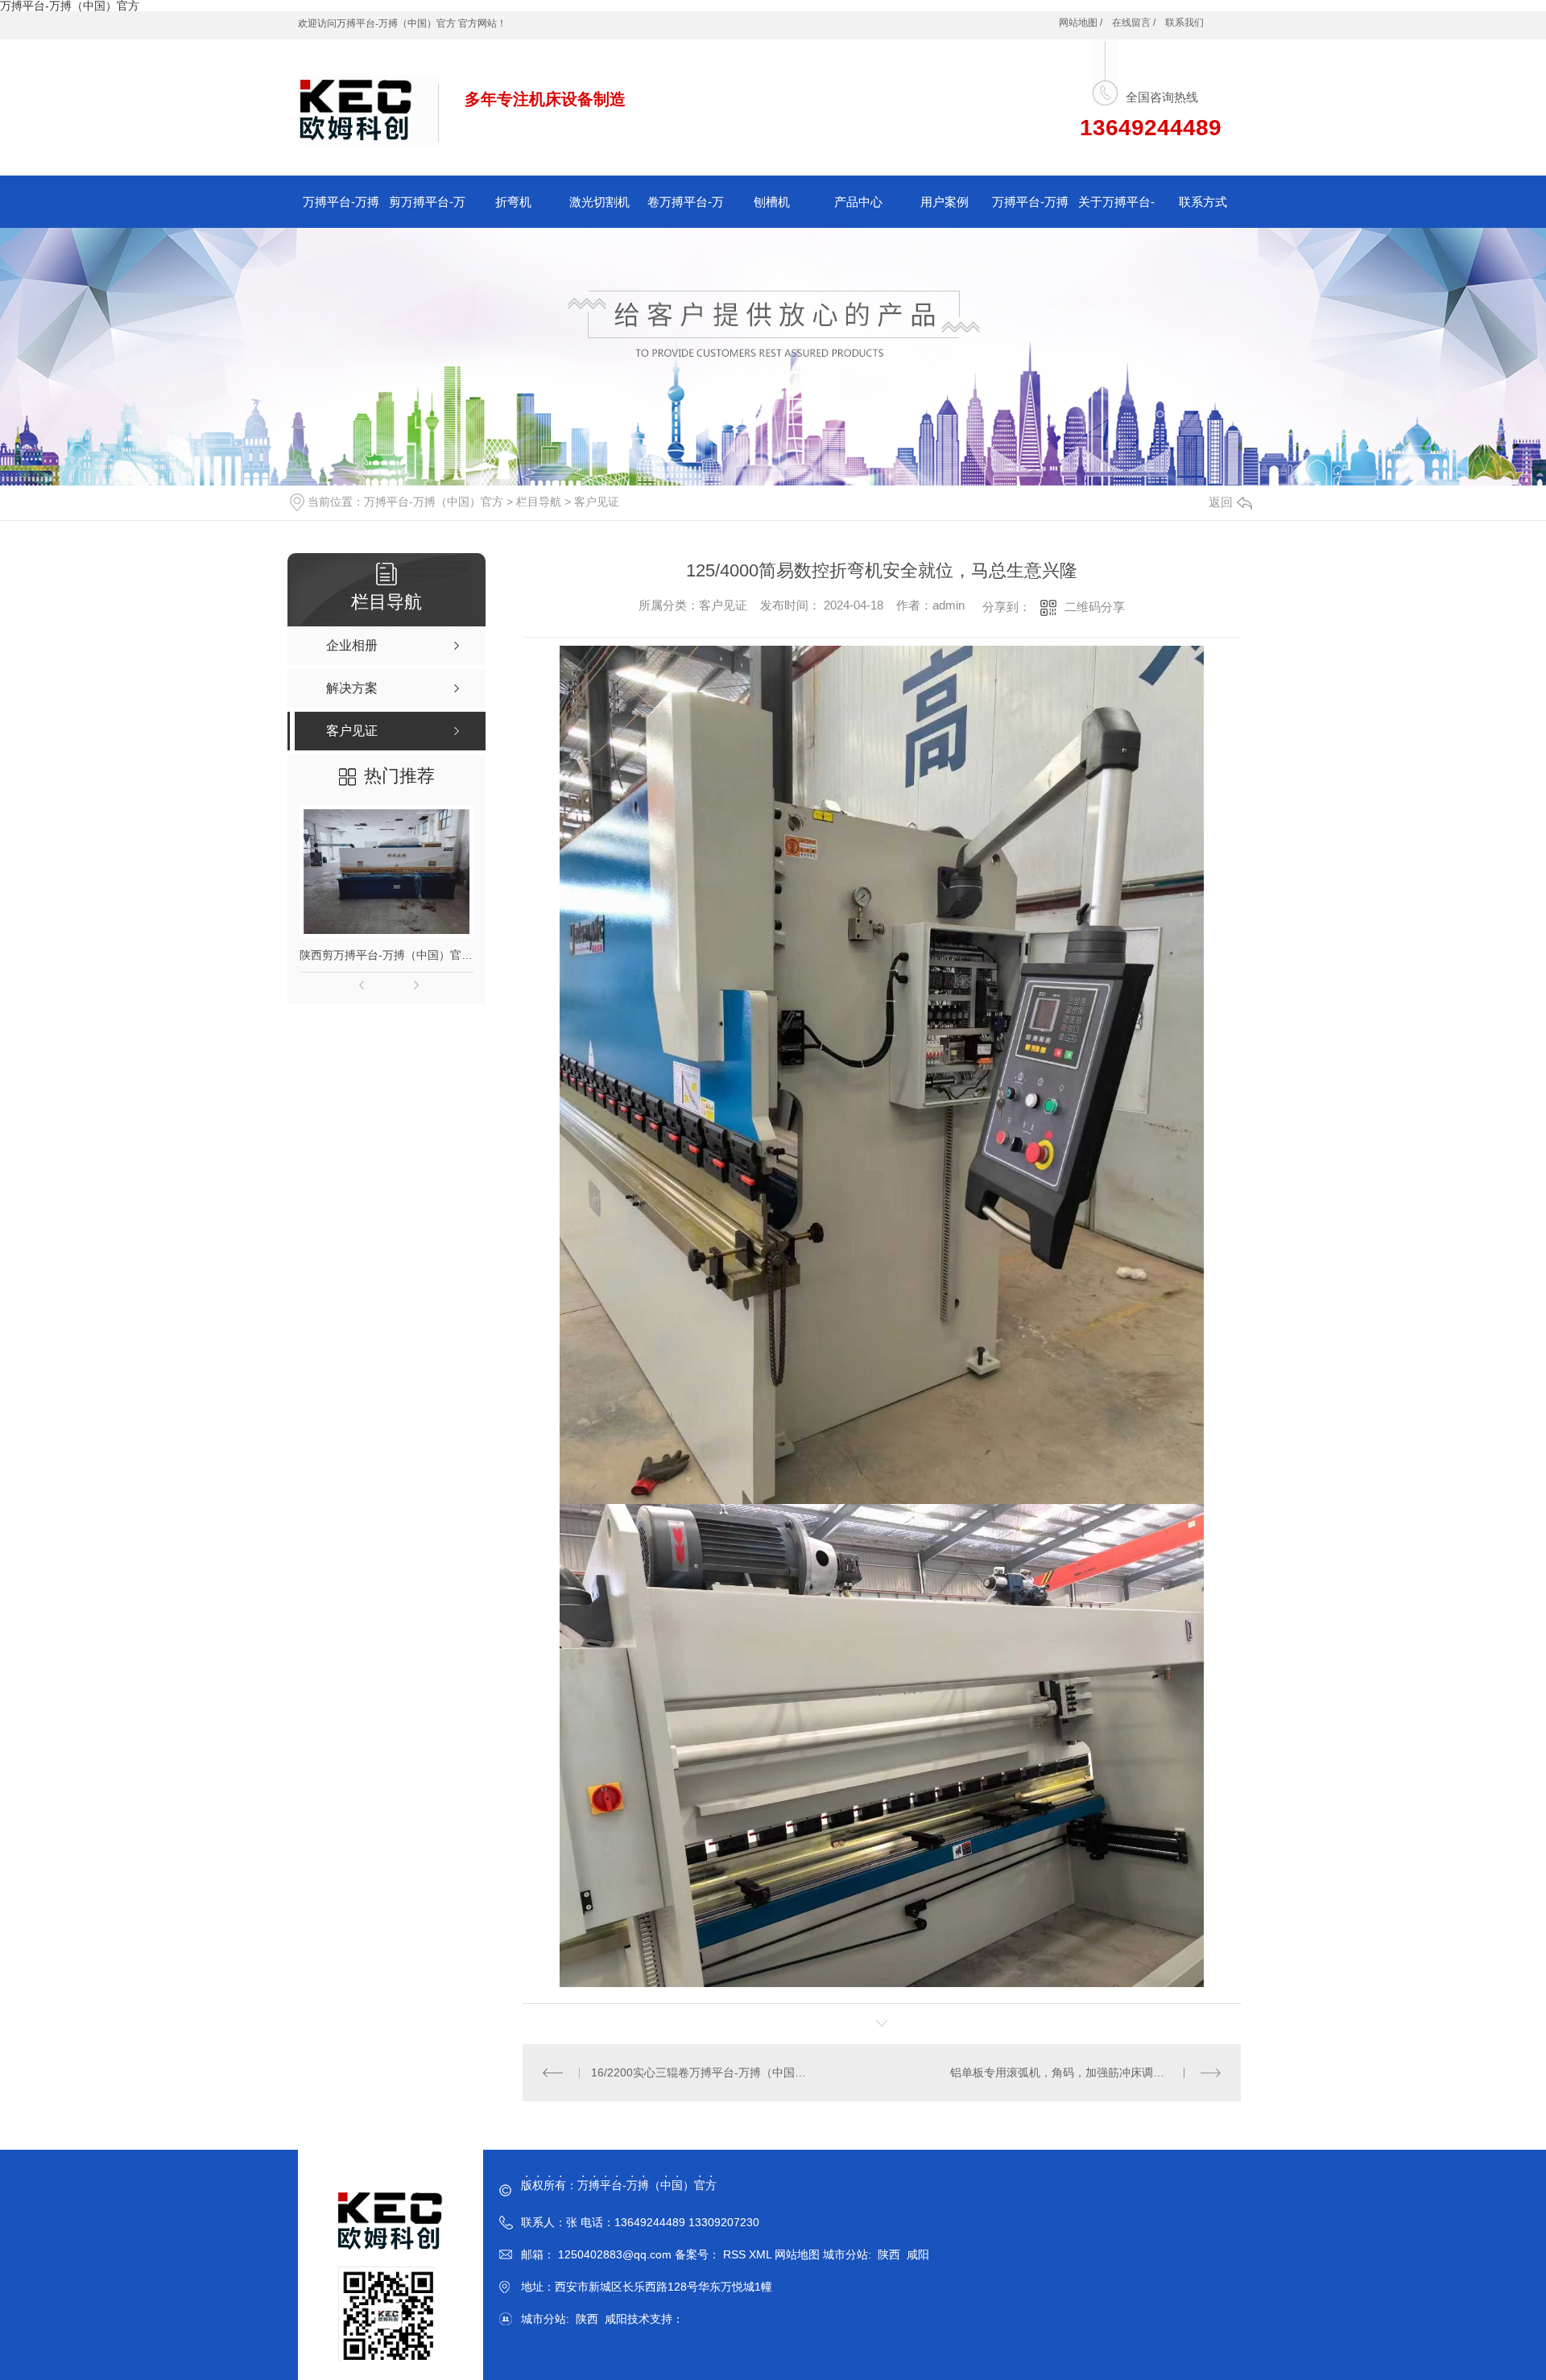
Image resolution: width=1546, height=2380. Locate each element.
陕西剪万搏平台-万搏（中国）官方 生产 (386, 955)
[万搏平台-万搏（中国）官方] (369, 101)
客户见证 (597, 502)
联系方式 (1203, 202)
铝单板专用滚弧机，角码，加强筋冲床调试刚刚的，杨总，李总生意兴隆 (1085, 2072)
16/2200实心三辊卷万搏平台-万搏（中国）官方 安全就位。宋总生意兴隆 (703, 2072)
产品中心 (858, 202)
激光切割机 (599, 202)
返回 (1221, 502)
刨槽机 (772, 202)
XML (762, 2254)
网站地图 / (1081, 23)
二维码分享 (1095, 607)
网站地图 (797, 2254)
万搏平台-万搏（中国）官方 (434, 502)
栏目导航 (539, 502)
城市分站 (845, 2254)
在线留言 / (1134, 23)
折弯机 (513, 202)
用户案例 (945, 202)
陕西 (889, 2254)
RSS (736, 2254)
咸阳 (918, 2254)
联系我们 (1184, 23)
